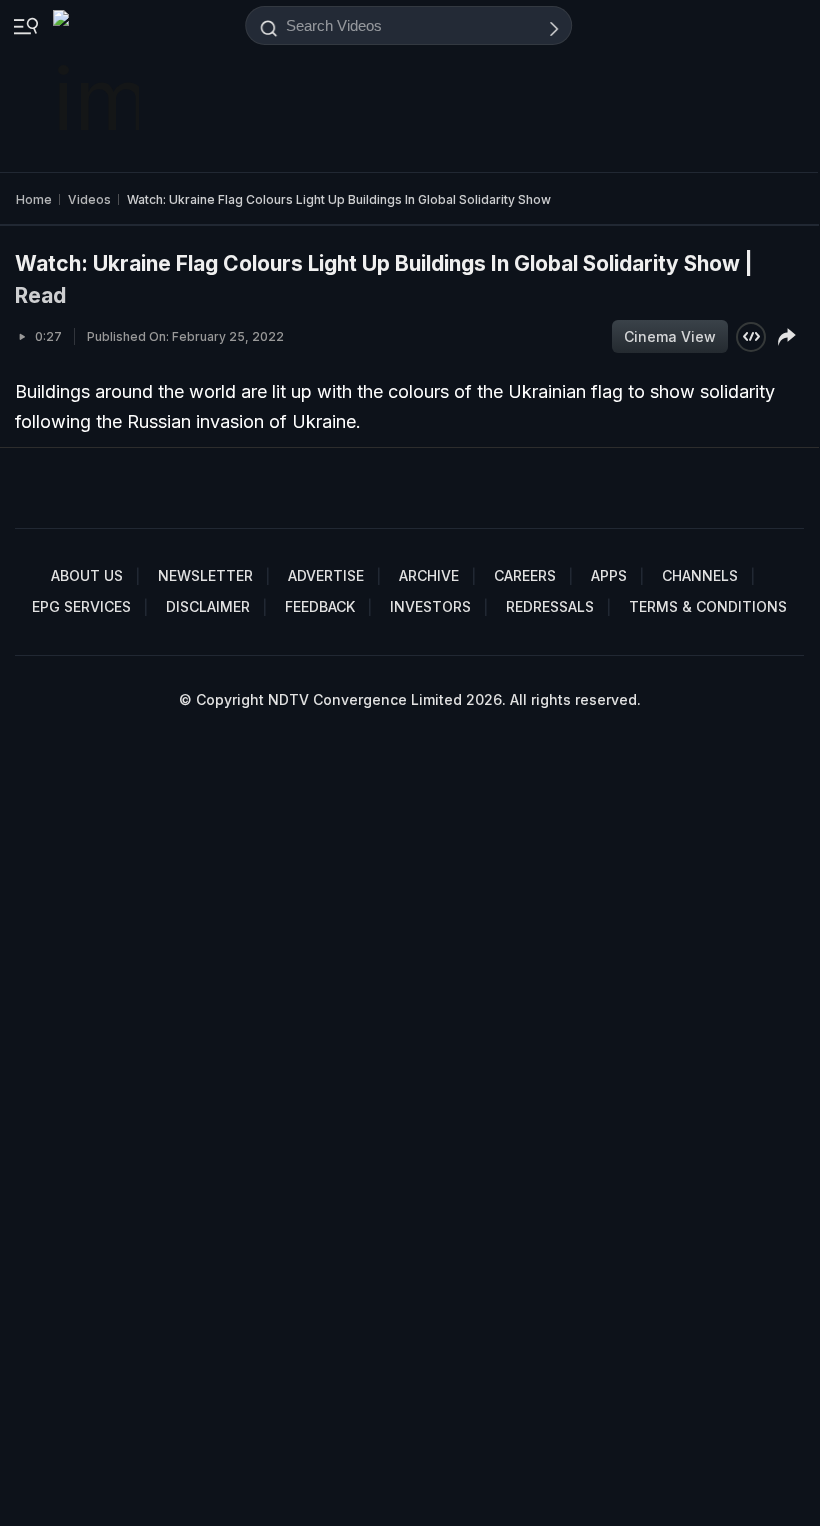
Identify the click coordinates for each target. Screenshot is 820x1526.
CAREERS (525, 575)
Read (40, 295)
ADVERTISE (326, 575)
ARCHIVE (429, 575)
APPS (609, 575)
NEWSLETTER (205, 575)
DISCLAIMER (208, 606)
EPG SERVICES (81, 606)
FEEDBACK (320, 606)
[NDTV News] (98, 86)
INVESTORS (430, 606)
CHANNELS (700, 575)
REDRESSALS (550, 606)
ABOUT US (87, 575)
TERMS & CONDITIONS (708, 606)
